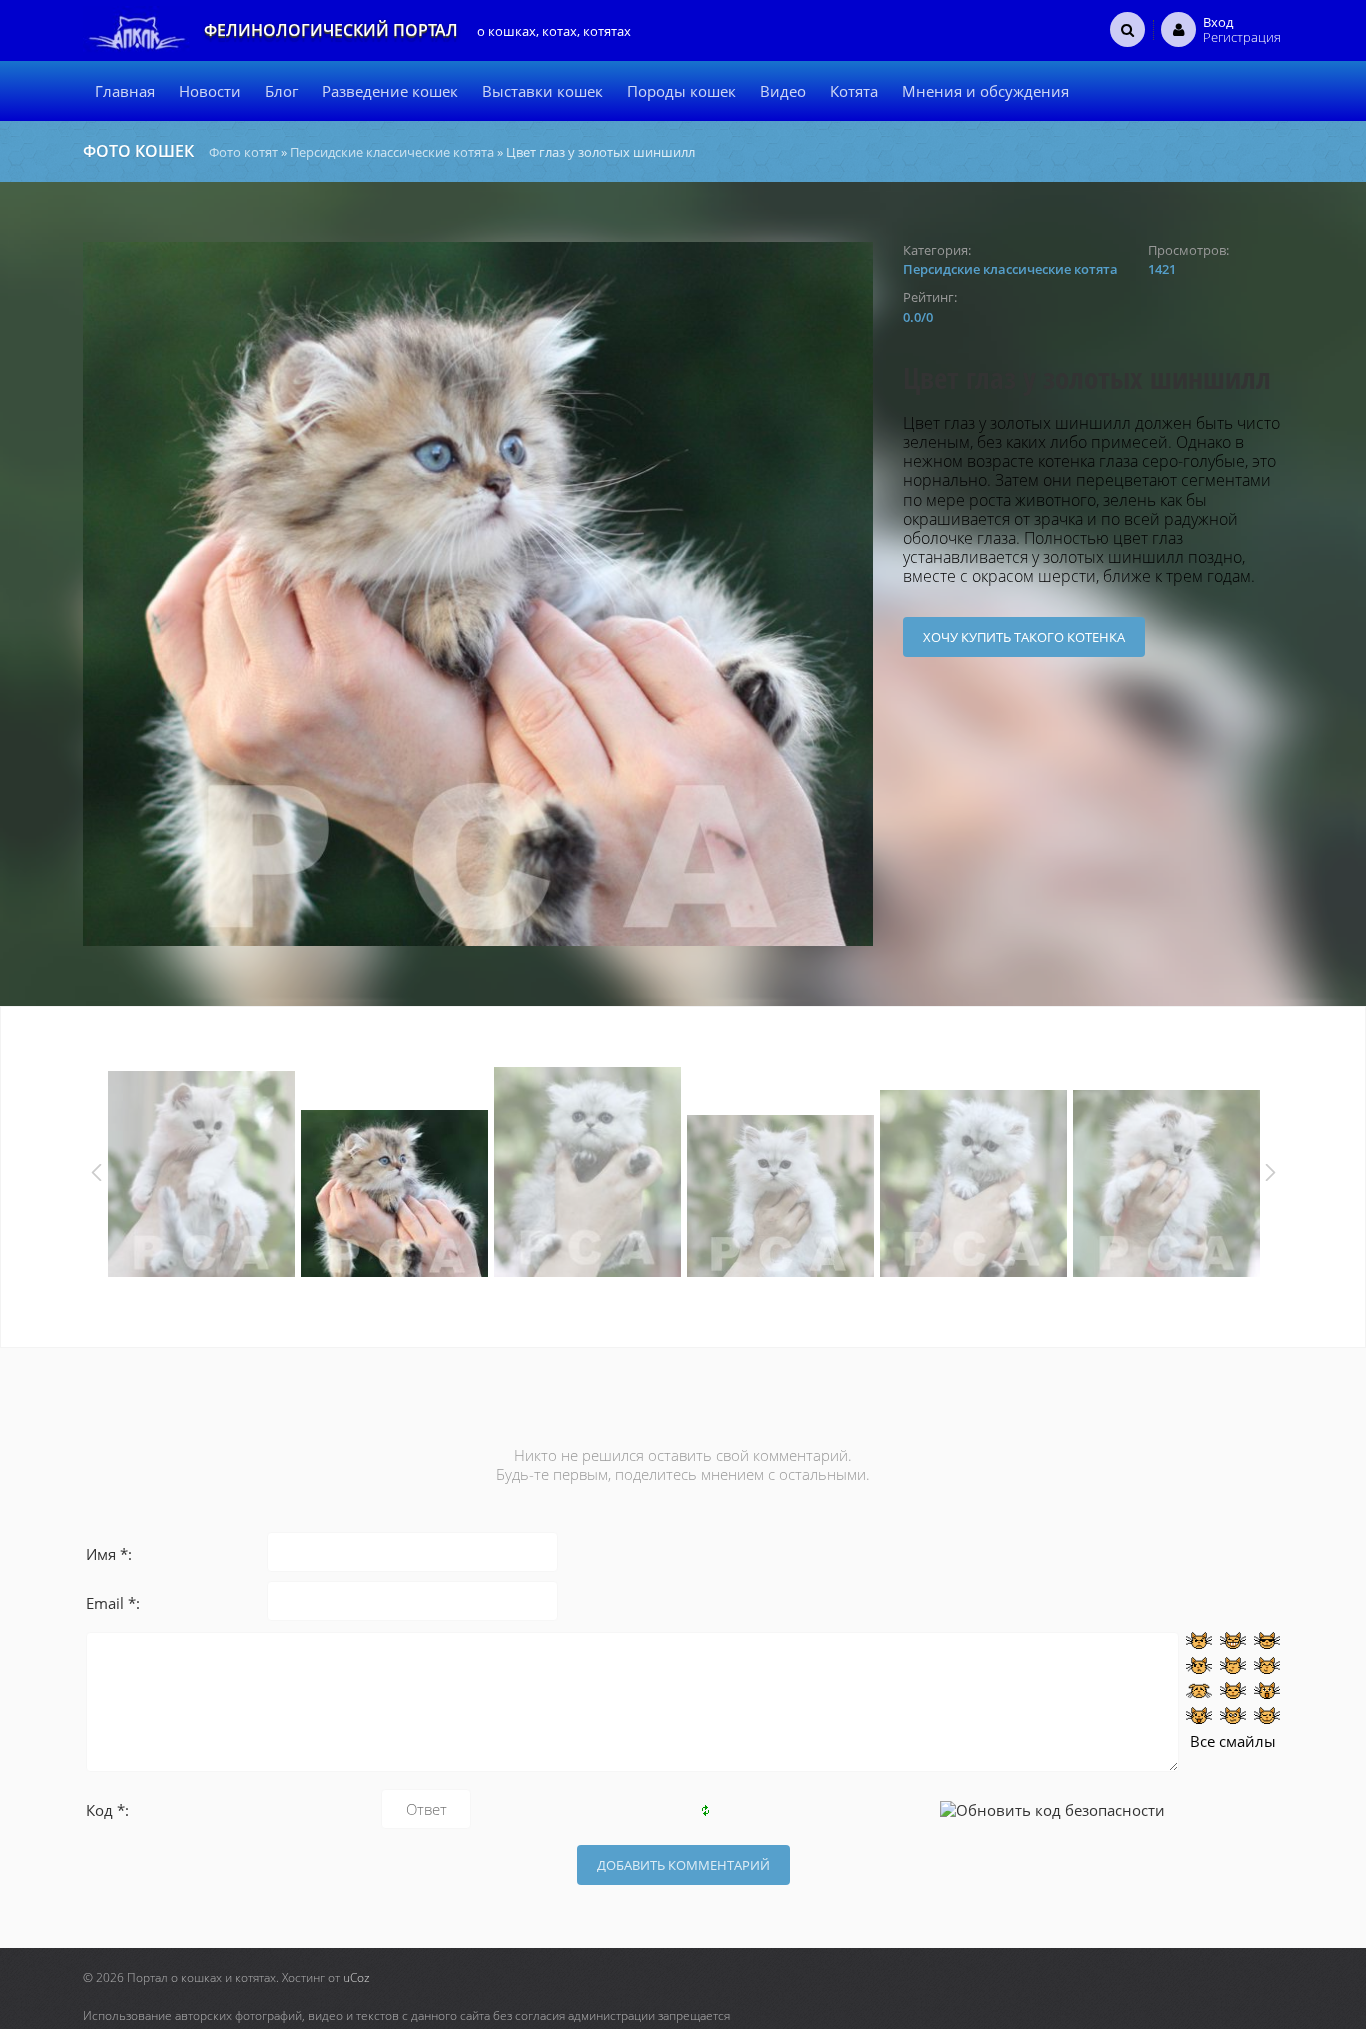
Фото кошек (138, 151)
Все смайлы (1233, 1741)
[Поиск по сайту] (1127, 29)
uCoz (356, 1977)
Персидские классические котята (392, 152)
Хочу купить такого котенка (1024, 637)
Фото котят (243, 152)
